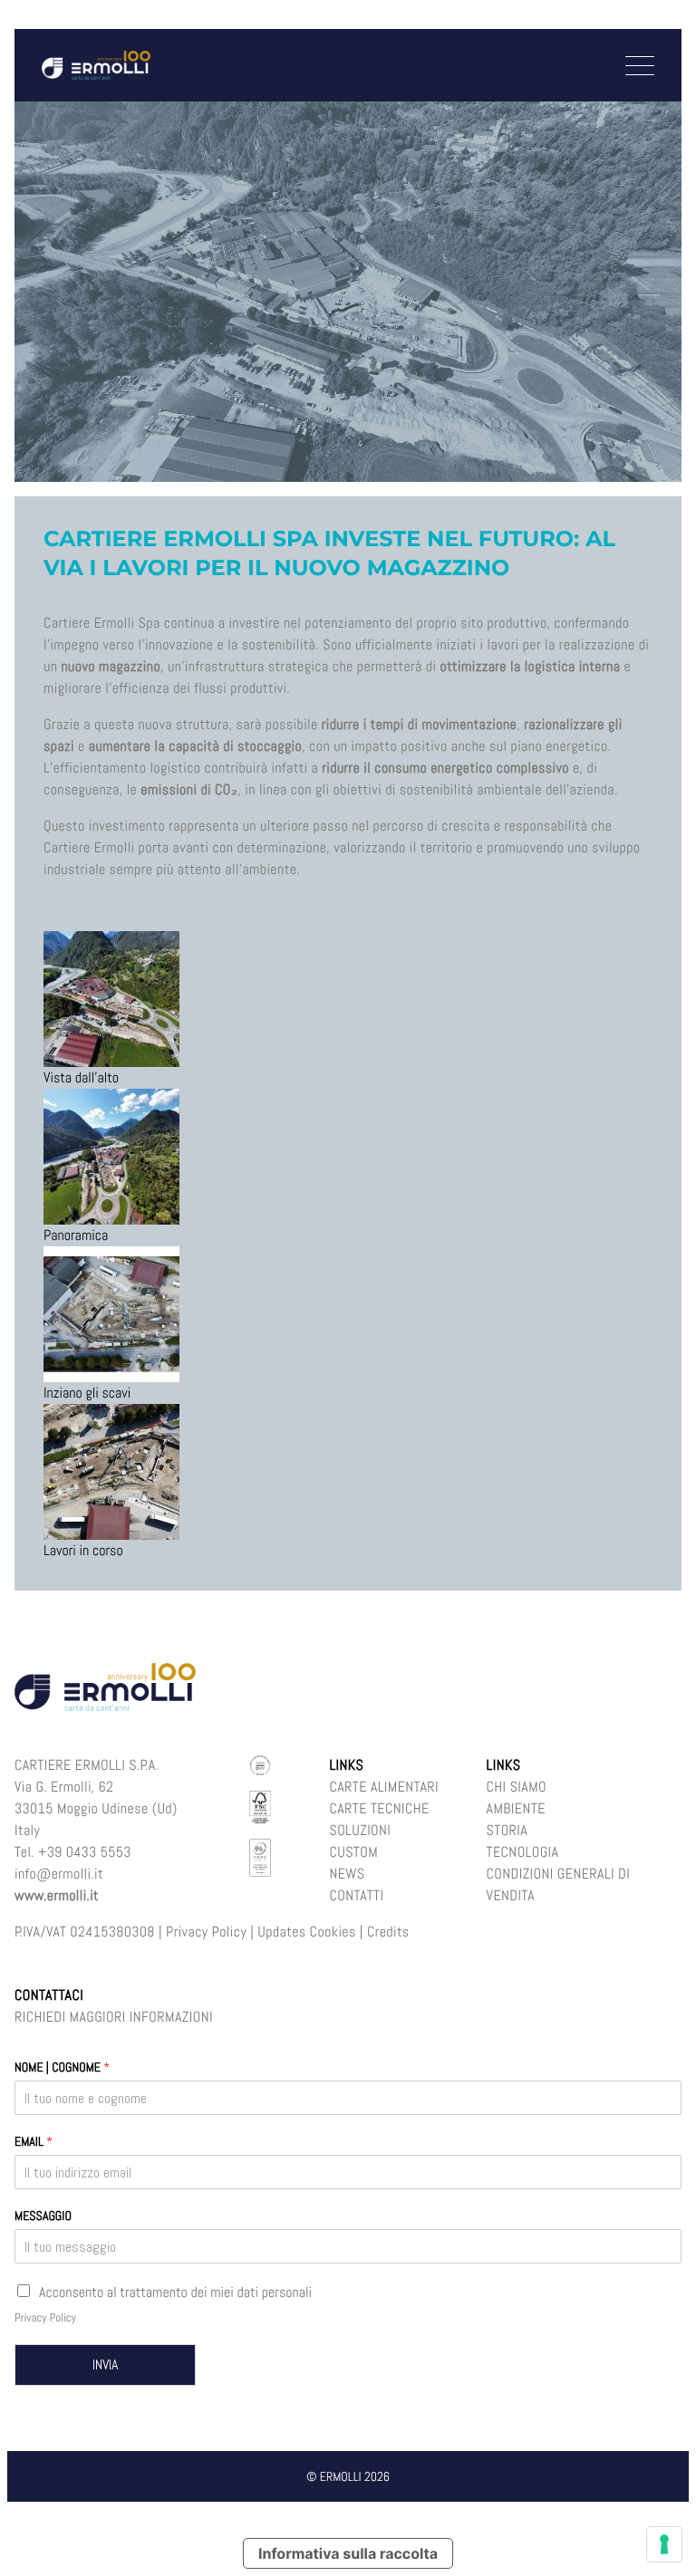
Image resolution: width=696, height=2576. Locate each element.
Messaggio (43, 2216)
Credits (388, 1932)
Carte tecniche (379, 1808)
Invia (105, 2365)
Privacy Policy (206, 1932)
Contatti (356, 1895)
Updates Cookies (307, 1932)
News (347, 1874)
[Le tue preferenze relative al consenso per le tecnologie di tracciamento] (664, 2544)
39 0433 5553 (89, 1852)
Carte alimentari (384, 1787)
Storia (507, 1830)
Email (34, 2142)
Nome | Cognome (62, 2068)
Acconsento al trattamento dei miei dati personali (175, 2292)
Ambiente (516, 1808)
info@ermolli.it (59, 1874)
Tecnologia (523, 1852)
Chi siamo (517, 1787)
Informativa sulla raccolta (348, 2553)
